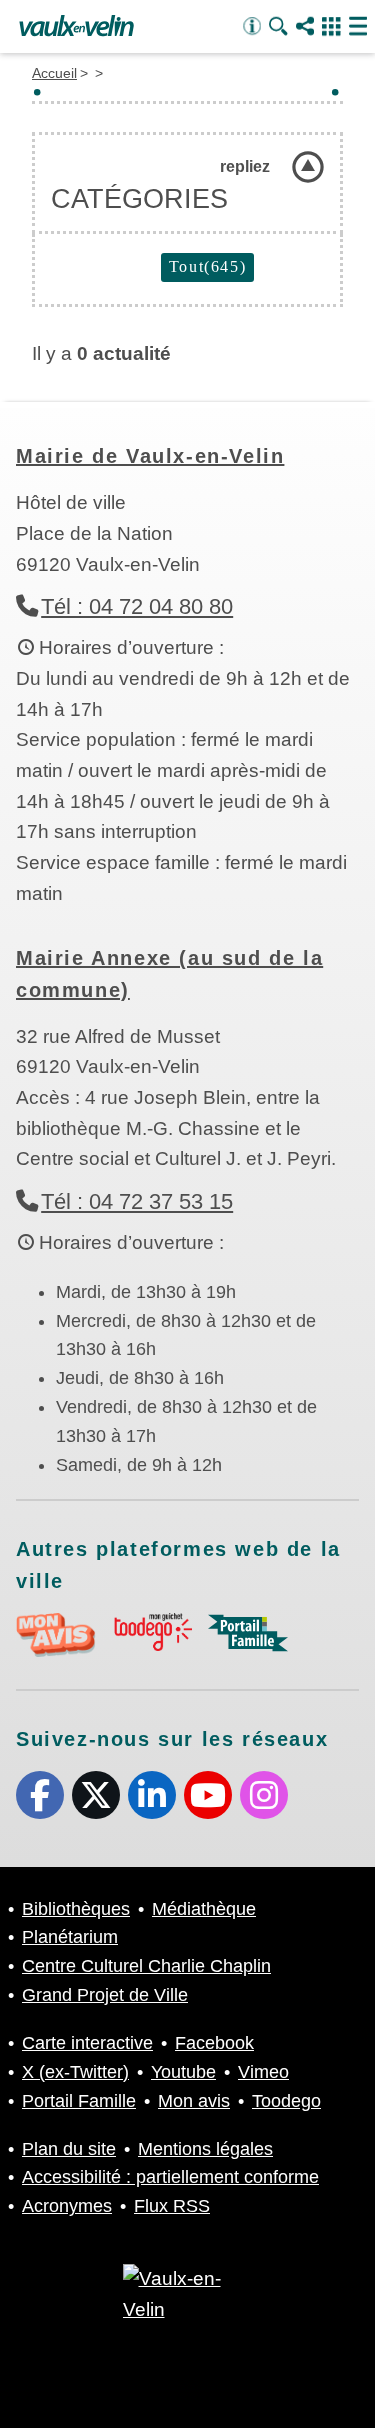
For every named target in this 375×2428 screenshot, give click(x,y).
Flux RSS (172, 2206)
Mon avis (194, 2101)
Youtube (208, 1795)
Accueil (54, 73)
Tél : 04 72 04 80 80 (137, 606)
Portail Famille (79, 2101)
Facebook (40, 1795)
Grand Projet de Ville (105, 1995)
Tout (207, 266)
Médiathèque (204, 1909)
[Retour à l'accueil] (76, 27)
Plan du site (69, 2149)
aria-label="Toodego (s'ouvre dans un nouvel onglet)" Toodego (152, 1632)
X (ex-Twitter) (96, 1795)
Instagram (264, 1795)
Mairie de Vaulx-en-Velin (150, 456)
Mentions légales (205, 2149)
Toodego (286, 2101)
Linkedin (152, 1795)
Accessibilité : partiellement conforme (170, 2177)
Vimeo (263, 2072)
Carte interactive (87, 2043)
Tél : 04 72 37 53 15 (137, 1201)
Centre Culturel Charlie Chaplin (146, 1966)
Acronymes (67, 2206)
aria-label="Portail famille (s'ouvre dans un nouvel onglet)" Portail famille (248, 1633)
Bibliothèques (76, 1909)
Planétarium (70, 1937)
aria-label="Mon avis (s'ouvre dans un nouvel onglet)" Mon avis (56, 1635)
